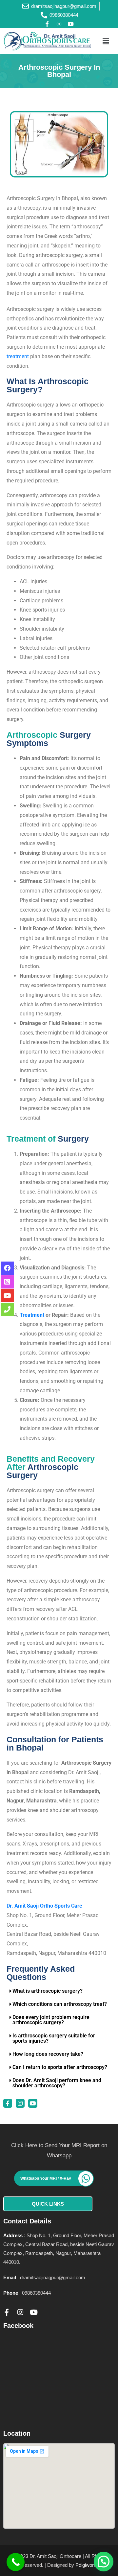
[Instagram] (59, 24)
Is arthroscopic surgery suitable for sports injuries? (54, 2038)
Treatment (32, 1315)
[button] (106, 41)
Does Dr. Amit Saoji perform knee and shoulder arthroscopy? (57, 2083)
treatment (18, 356)
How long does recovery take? (48, 2054)
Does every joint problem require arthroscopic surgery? (51, 2020)
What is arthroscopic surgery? (48, 1991)
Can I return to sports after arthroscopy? (60, 2067)
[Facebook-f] (47, 24)
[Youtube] (71, 24)
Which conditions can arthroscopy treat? (60, 2004)
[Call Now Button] (16, 2562)
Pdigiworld (86, 2565)
